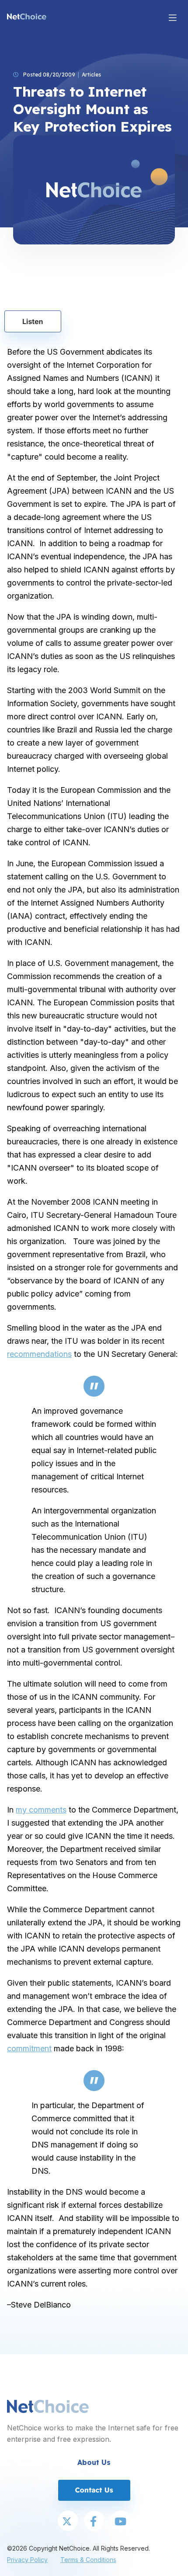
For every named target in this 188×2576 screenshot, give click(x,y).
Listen (33, 321)
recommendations (39, 1354)
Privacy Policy (27, 2560)
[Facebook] (94, 2522)
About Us (94, 2462)
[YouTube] (120, 2522)
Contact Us (94, 2490)
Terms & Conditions (88, 2560)
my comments (41, 1810)
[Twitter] (68, 2522)
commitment (29, 2048)
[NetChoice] (27, 17)
